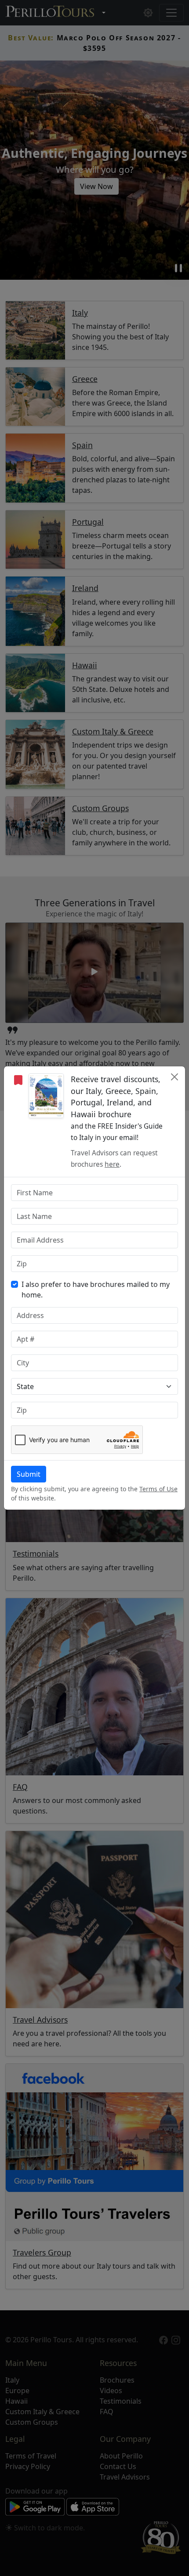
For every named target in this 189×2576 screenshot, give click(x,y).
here (112, 1164)
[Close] (175, 1077)
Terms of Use (158, 1489)
